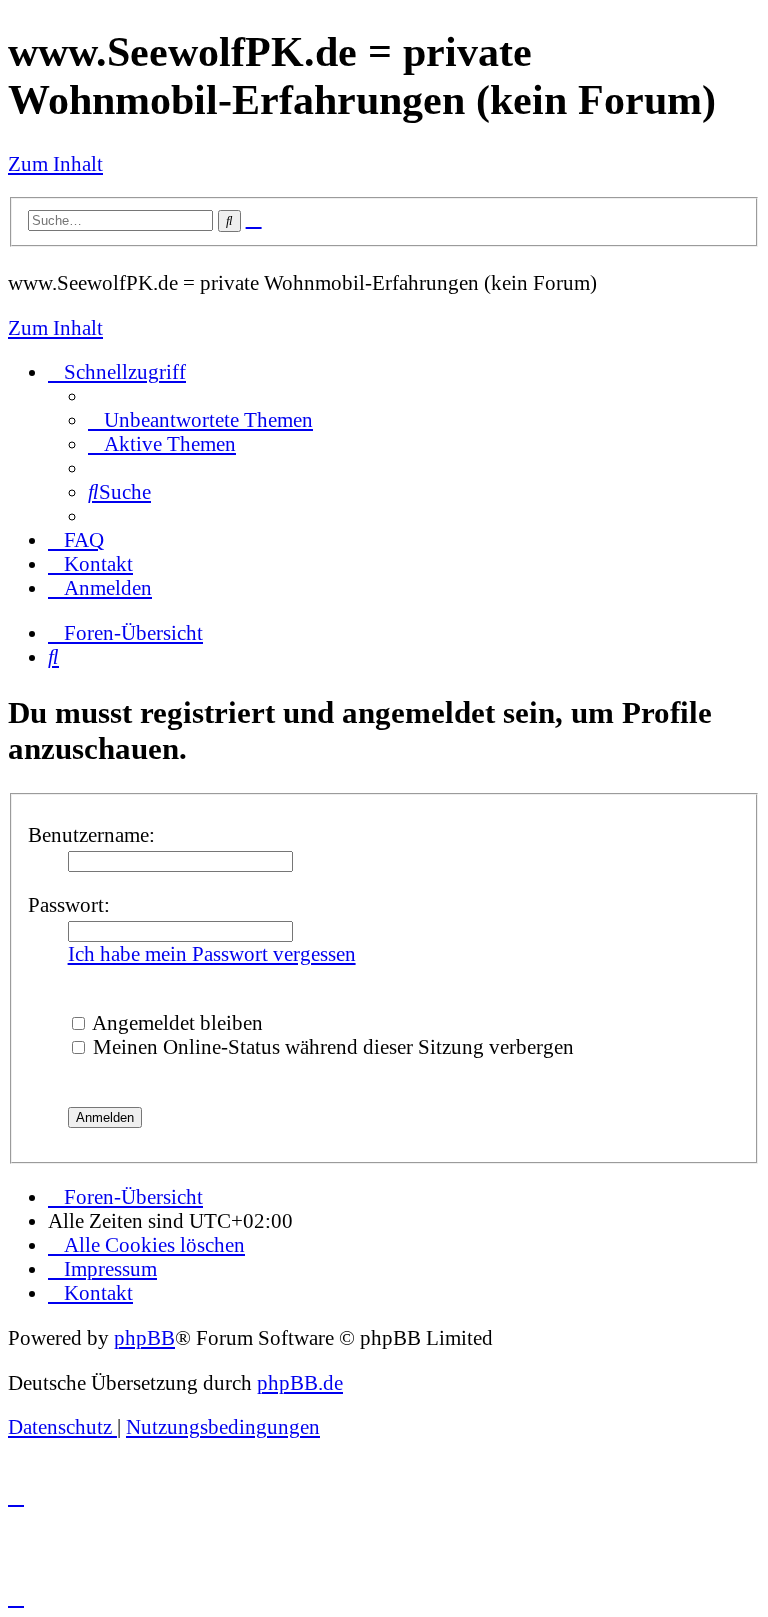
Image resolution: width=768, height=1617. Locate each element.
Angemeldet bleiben (175, 1022)
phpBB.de (300, 1382)
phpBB (144, 1337)
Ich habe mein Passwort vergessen (212, 953)
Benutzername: (91, 834)
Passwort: (69, 904)
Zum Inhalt (55, 163)
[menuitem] (200, 419)
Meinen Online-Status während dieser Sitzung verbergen (331, 1046)
